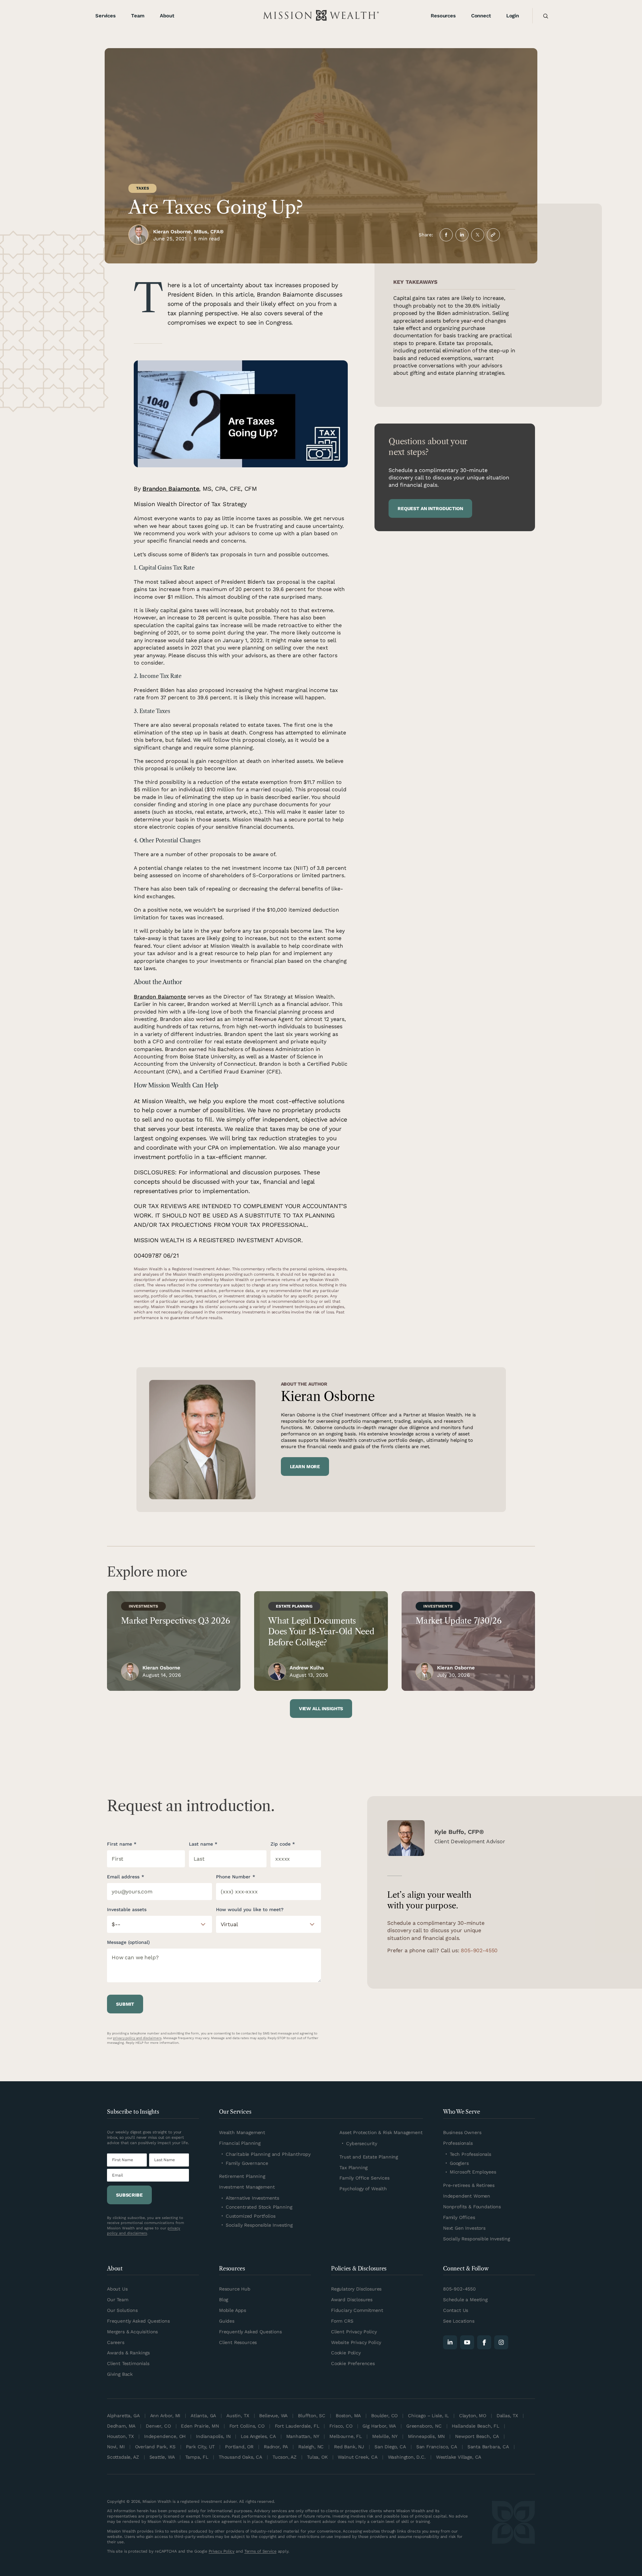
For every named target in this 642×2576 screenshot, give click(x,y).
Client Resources (238, 2342)
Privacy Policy (222, 2551)
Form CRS (342, 2321)
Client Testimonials (128, 2363)
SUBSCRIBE (129, 2195)
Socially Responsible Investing (259, 2225)
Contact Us (456, 2310)
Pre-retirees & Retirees (469, 2185)
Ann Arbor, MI (165, 2416)
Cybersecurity (362, 2143)
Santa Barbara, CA (488, 2447)
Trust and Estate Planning (369, 2157)
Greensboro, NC (424, 2426)
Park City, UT (200, 2447)
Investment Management (247, 2187)
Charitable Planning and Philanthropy (268, 2154)
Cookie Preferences (353, 2363)
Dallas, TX (507, 2416)
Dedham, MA (121, 2426)
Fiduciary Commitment (357, 2310)
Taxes (142, 188)
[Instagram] (501, 2342)
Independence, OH (165, 2436)
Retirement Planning (242, 2176)
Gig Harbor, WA (379, 2426)
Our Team (118, 2300)
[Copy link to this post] (493, 235)
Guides (227, 2321)
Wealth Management (242, 2132)
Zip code (281, 1844)
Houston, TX (120, 2436)
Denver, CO (158, 2426)
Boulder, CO (384, 2416)
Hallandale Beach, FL (475, 2426)
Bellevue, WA (273, 2416)
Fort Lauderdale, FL (297, 2426)
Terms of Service (260, 2551)
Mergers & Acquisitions (132, 2332)
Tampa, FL (197, 2457)
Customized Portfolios (250, 2216)
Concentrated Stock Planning (259, 2207)
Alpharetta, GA (123, 2416)
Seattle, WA (162, 2457)
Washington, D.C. (407, 2457)
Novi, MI (116, 2447)
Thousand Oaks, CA (240, 2457)
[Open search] (543, 16)
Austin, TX (238, 2416)
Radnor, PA (276, 2447)
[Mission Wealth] (513, 2528)
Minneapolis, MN (426, 2436)
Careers (116, 2342)
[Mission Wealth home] (321, 16)
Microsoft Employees (473, 2172)
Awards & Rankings (128, 2353)
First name (120, 1844)
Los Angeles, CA (258, 2436)
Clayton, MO (473, 2416)
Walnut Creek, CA (357, 2457)
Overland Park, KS (155, 2447)
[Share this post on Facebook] (446, 235)
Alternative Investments (252, 2198)
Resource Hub (235, 2289)
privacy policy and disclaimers (137, 2038)
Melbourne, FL (346, 2436)
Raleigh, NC (311, 2447)
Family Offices (459, 2217)
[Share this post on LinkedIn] (462, 235)
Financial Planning (240, 2143)
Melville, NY (385, 2436)
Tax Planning (353, 2168)
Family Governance (247, 2163)
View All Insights (321, 1709)
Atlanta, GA (203, 2416)
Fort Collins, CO (247, 2426)
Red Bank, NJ (349, 2447)
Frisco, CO (341, 2426)
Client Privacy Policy (354, 2332)
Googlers (459, 2163)
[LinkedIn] (450, 2342)
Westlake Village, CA (459, 2457)
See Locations (459, 2321)
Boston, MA (348, 2416)
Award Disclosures (352, 2300)
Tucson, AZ (285, 2457)
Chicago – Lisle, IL (428, 2416)
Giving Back (120, 2374)
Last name (201, 1844)
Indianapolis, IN (213, 2436)
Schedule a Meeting (465, 2300)
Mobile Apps (233, 2310)
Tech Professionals (470, 2154)
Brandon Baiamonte (171, 489)
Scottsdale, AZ (123, 2457)
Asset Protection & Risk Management (381, 2132)
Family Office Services (364, 2178)
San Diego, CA (390, 2447)
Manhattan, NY (303, 2436)
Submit (125, 2004)
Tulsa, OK (317, 2457)
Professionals (458, 2143)
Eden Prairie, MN (200, 2426)
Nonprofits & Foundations (472, 2207)
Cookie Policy (346, 2353)
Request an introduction (430, 508)
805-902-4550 (479, 1950)
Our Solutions (122, 2310)
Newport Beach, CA (477, 2436)
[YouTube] (467, 2342)
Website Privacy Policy (356, 2342)
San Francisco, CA (437, 2447)
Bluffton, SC (312, 2416)
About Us (117, 2289)
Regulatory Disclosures (356, 2289)
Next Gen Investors (464, 2228)
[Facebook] (484, 2342)
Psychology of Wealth (363, 2189)
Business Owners (462, 2132)
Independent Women (467, 2196)
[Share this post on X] (478, 235)
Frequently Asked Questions (138, 2321)
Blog (224, 2300)
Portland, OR (239, 2447)
